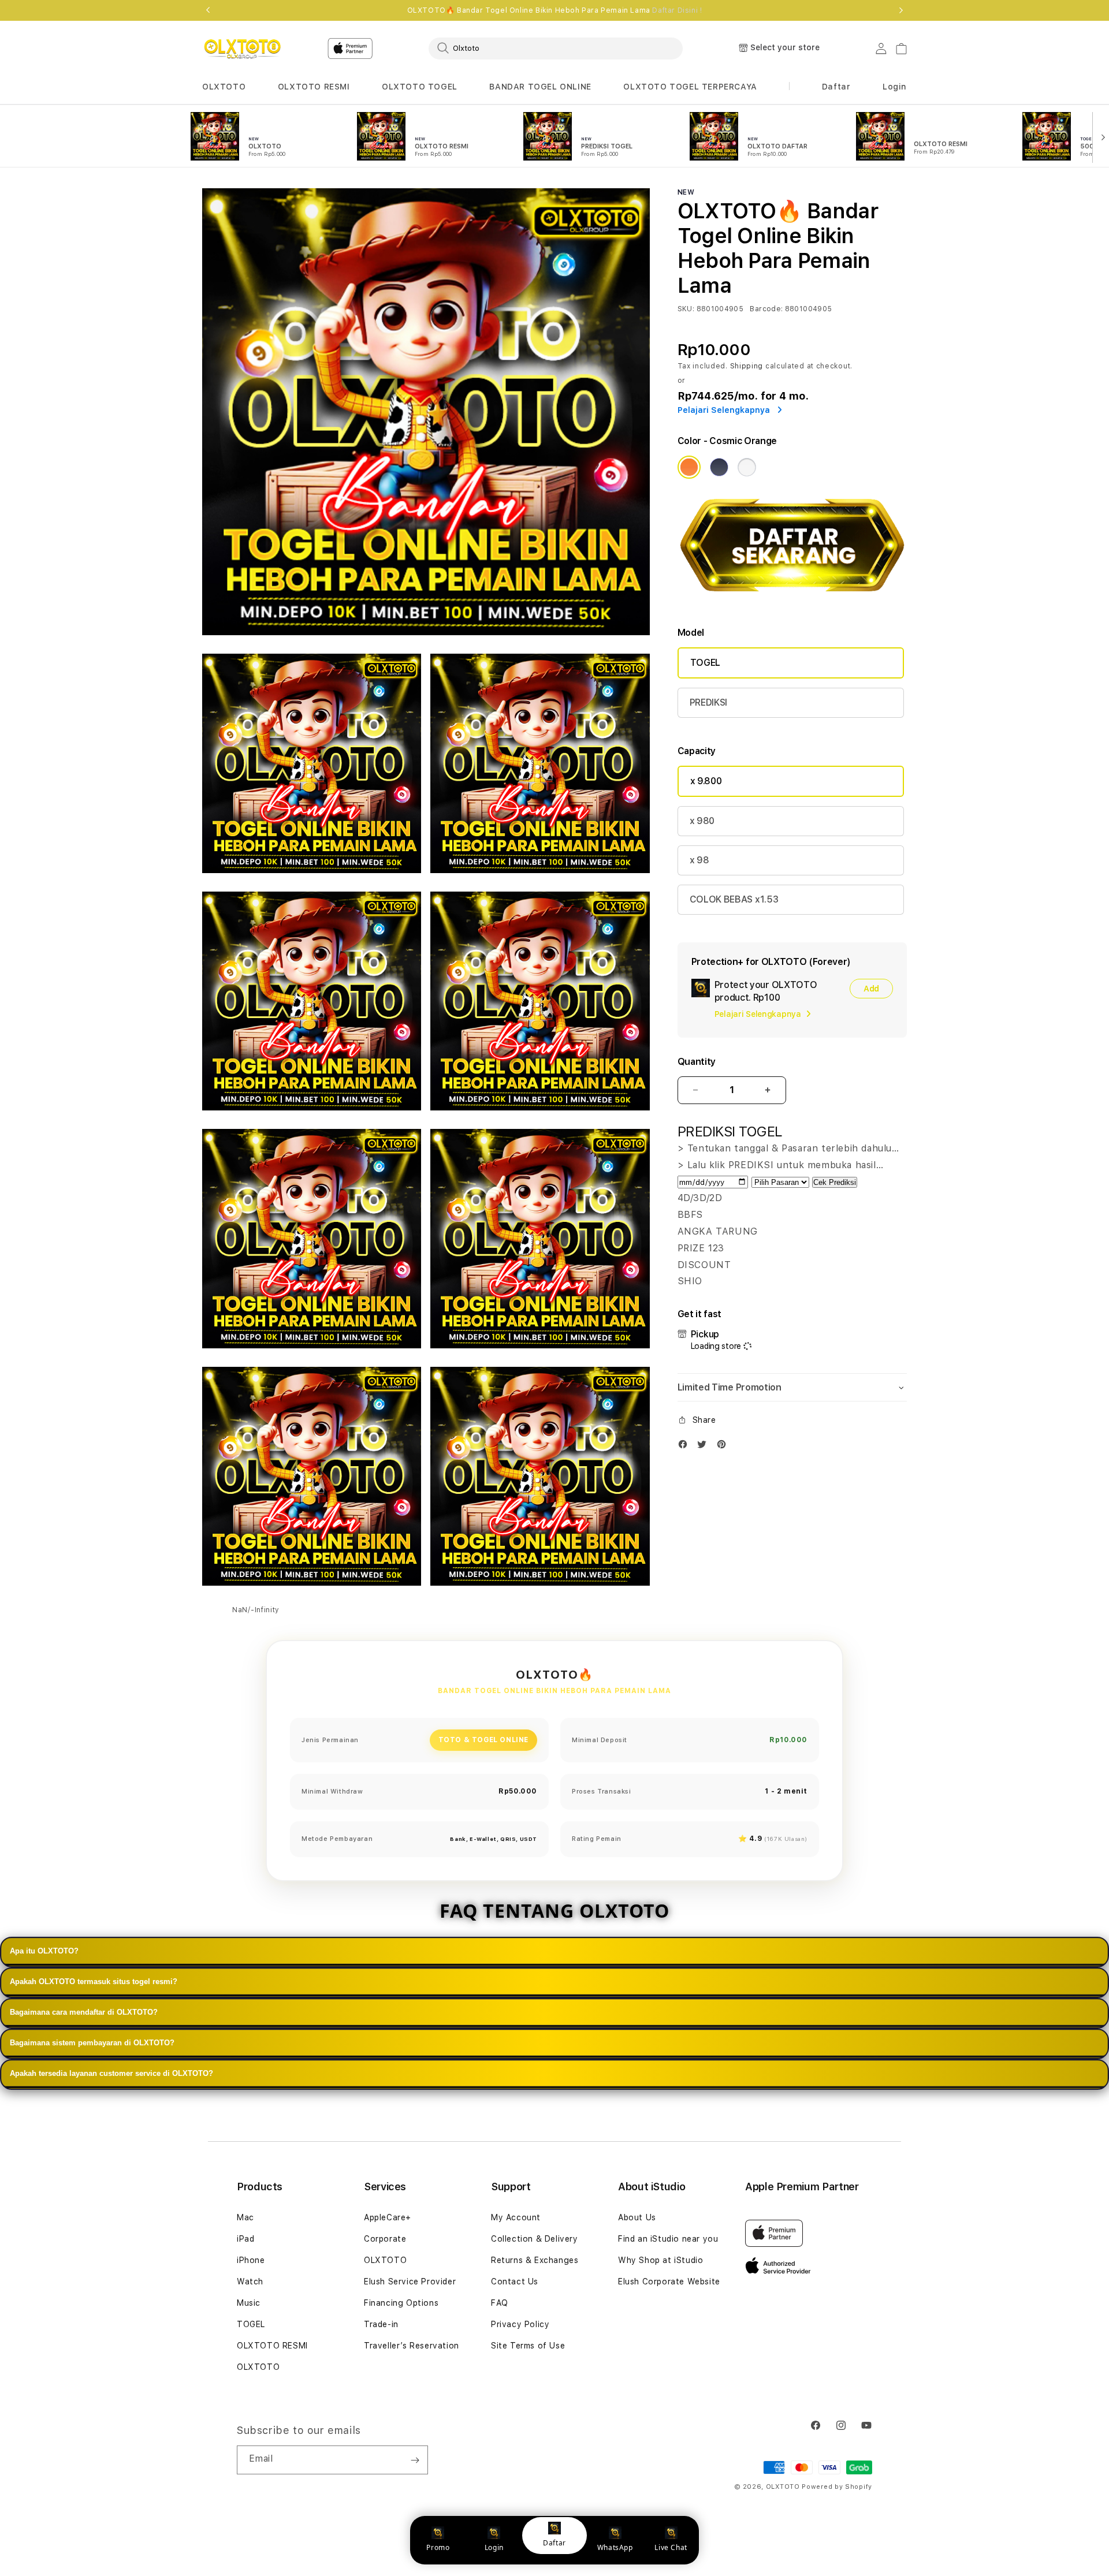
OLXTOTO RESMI (314, 87)
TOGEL (705, 663)
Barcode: (766, 309)
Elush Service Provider (410, 2282)
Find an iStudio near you (668, 2239)
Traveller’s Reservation (412, 2346)
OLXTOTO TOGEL (420, 87)
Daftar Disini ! (677, 10)
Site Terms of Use (528, 2346)
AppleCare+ (388, 2217)
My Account (516, 2217)
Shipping (747, 366)
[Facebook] (686, 1447)
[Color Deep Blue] (719, 467)
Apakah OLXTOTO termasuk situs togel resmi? (94, 1982)
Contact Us (515, 2282)
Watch (250, 2282)
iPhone (251, 2260)
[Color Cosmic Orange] (689, 467)
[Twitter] (705, 1447)
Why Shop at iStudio (660, 2260)
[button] (224, 87)
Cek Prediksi (835, 1182)
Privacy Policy (520, 2324)
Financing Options (401, 2303)
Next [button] (901, 10)
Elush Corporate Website (669, 2282)
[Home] (242, 49)
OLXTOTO (224, 87)
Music (249, 2303)
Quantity (697, 1062)
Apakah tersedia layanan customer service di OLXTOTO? (111, 2073)
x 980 (702, 821)
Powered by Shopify (837, 2487)
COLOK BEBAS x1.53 (734, 899)
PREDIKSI (708, 702)
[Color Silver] (747, 467)
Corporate (385, 2239)
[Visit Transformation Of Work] (792, 600)
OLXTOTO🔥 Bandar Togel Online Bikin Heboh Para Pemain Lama (555, 10)
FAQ (500, 2303)
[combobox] (556, 48)
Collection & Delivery (535, 2239)
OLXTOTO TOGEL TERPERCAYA (690, 87)
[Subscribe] (415, 2460)
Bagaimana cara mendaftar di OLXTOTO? (84, 2012)
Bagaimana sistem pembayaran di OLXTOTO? (92, 2043)
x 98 (699, 860)
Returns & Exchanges (535, 2260)
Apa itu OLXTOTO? (44, 1951)
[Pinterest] (724, 1447)
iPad (245, 2239)
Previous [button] (208, 10)
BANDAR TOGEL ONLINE (540, 87)
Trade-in (381, 2324)
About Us (637, 2217)
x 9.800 (706, 781)
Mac (245, 2217)
